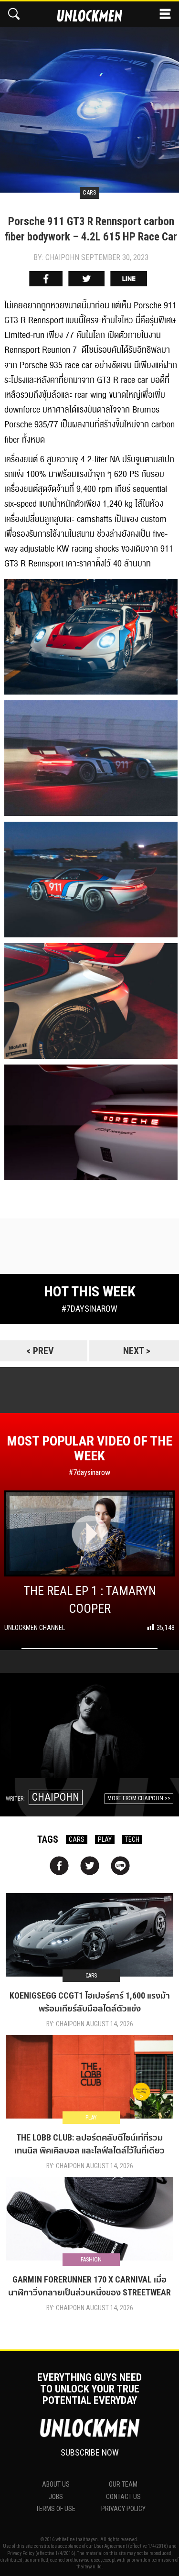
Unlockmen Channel (35, 1628)
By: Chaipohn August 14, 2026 (90, 2024)
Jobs (56, 2497)
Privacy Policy (123, 2509)
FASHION (91, 2260)
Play (91, 2118)
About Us (56, 2484)
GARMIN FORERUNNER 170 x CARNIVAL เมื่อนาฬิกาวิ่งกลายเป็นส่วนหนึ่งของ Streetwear (89, 2286)
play (105, 1839)
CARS (77, 1839)
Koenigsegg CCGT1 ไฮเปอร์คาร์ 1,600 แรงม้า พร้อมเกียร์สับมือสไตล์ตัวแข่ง (90, 2002)
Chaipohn (56, 1797)
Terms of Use (56, 2509)
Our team (123, 2484)
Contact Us (123, 2497)
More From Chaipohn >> (139, 1798)
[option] (89, 97)
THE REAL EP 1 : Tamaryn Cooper (90, 1600)
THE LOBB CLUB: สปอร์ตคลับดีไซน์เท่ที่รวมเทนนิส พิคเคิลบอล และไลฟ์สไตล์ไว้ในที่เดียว (89, 2144)
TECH (132, 1839)
